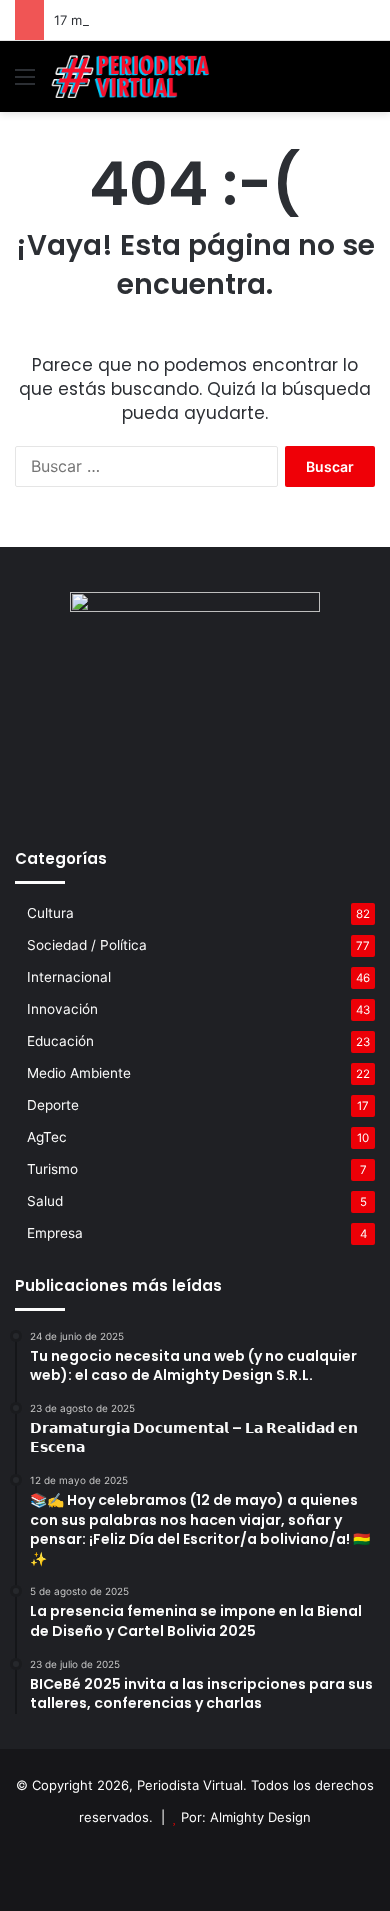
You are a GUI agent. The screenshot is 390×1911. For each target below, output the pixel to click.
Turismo (52, 1169)
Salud (45, 1201)
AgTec (47, 1137)
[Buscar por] (365, 83)
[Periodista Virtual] (130, 76)
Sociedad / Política (87, 945)
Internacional (69, 977)
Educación (60, 1041)
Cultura (50, 913)
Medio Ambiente (79, 1073)
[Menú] (25, 83)
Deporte (53, 1105)
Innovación (62, 1009)
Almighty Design (260, 1817)
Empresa (55, 1233)
